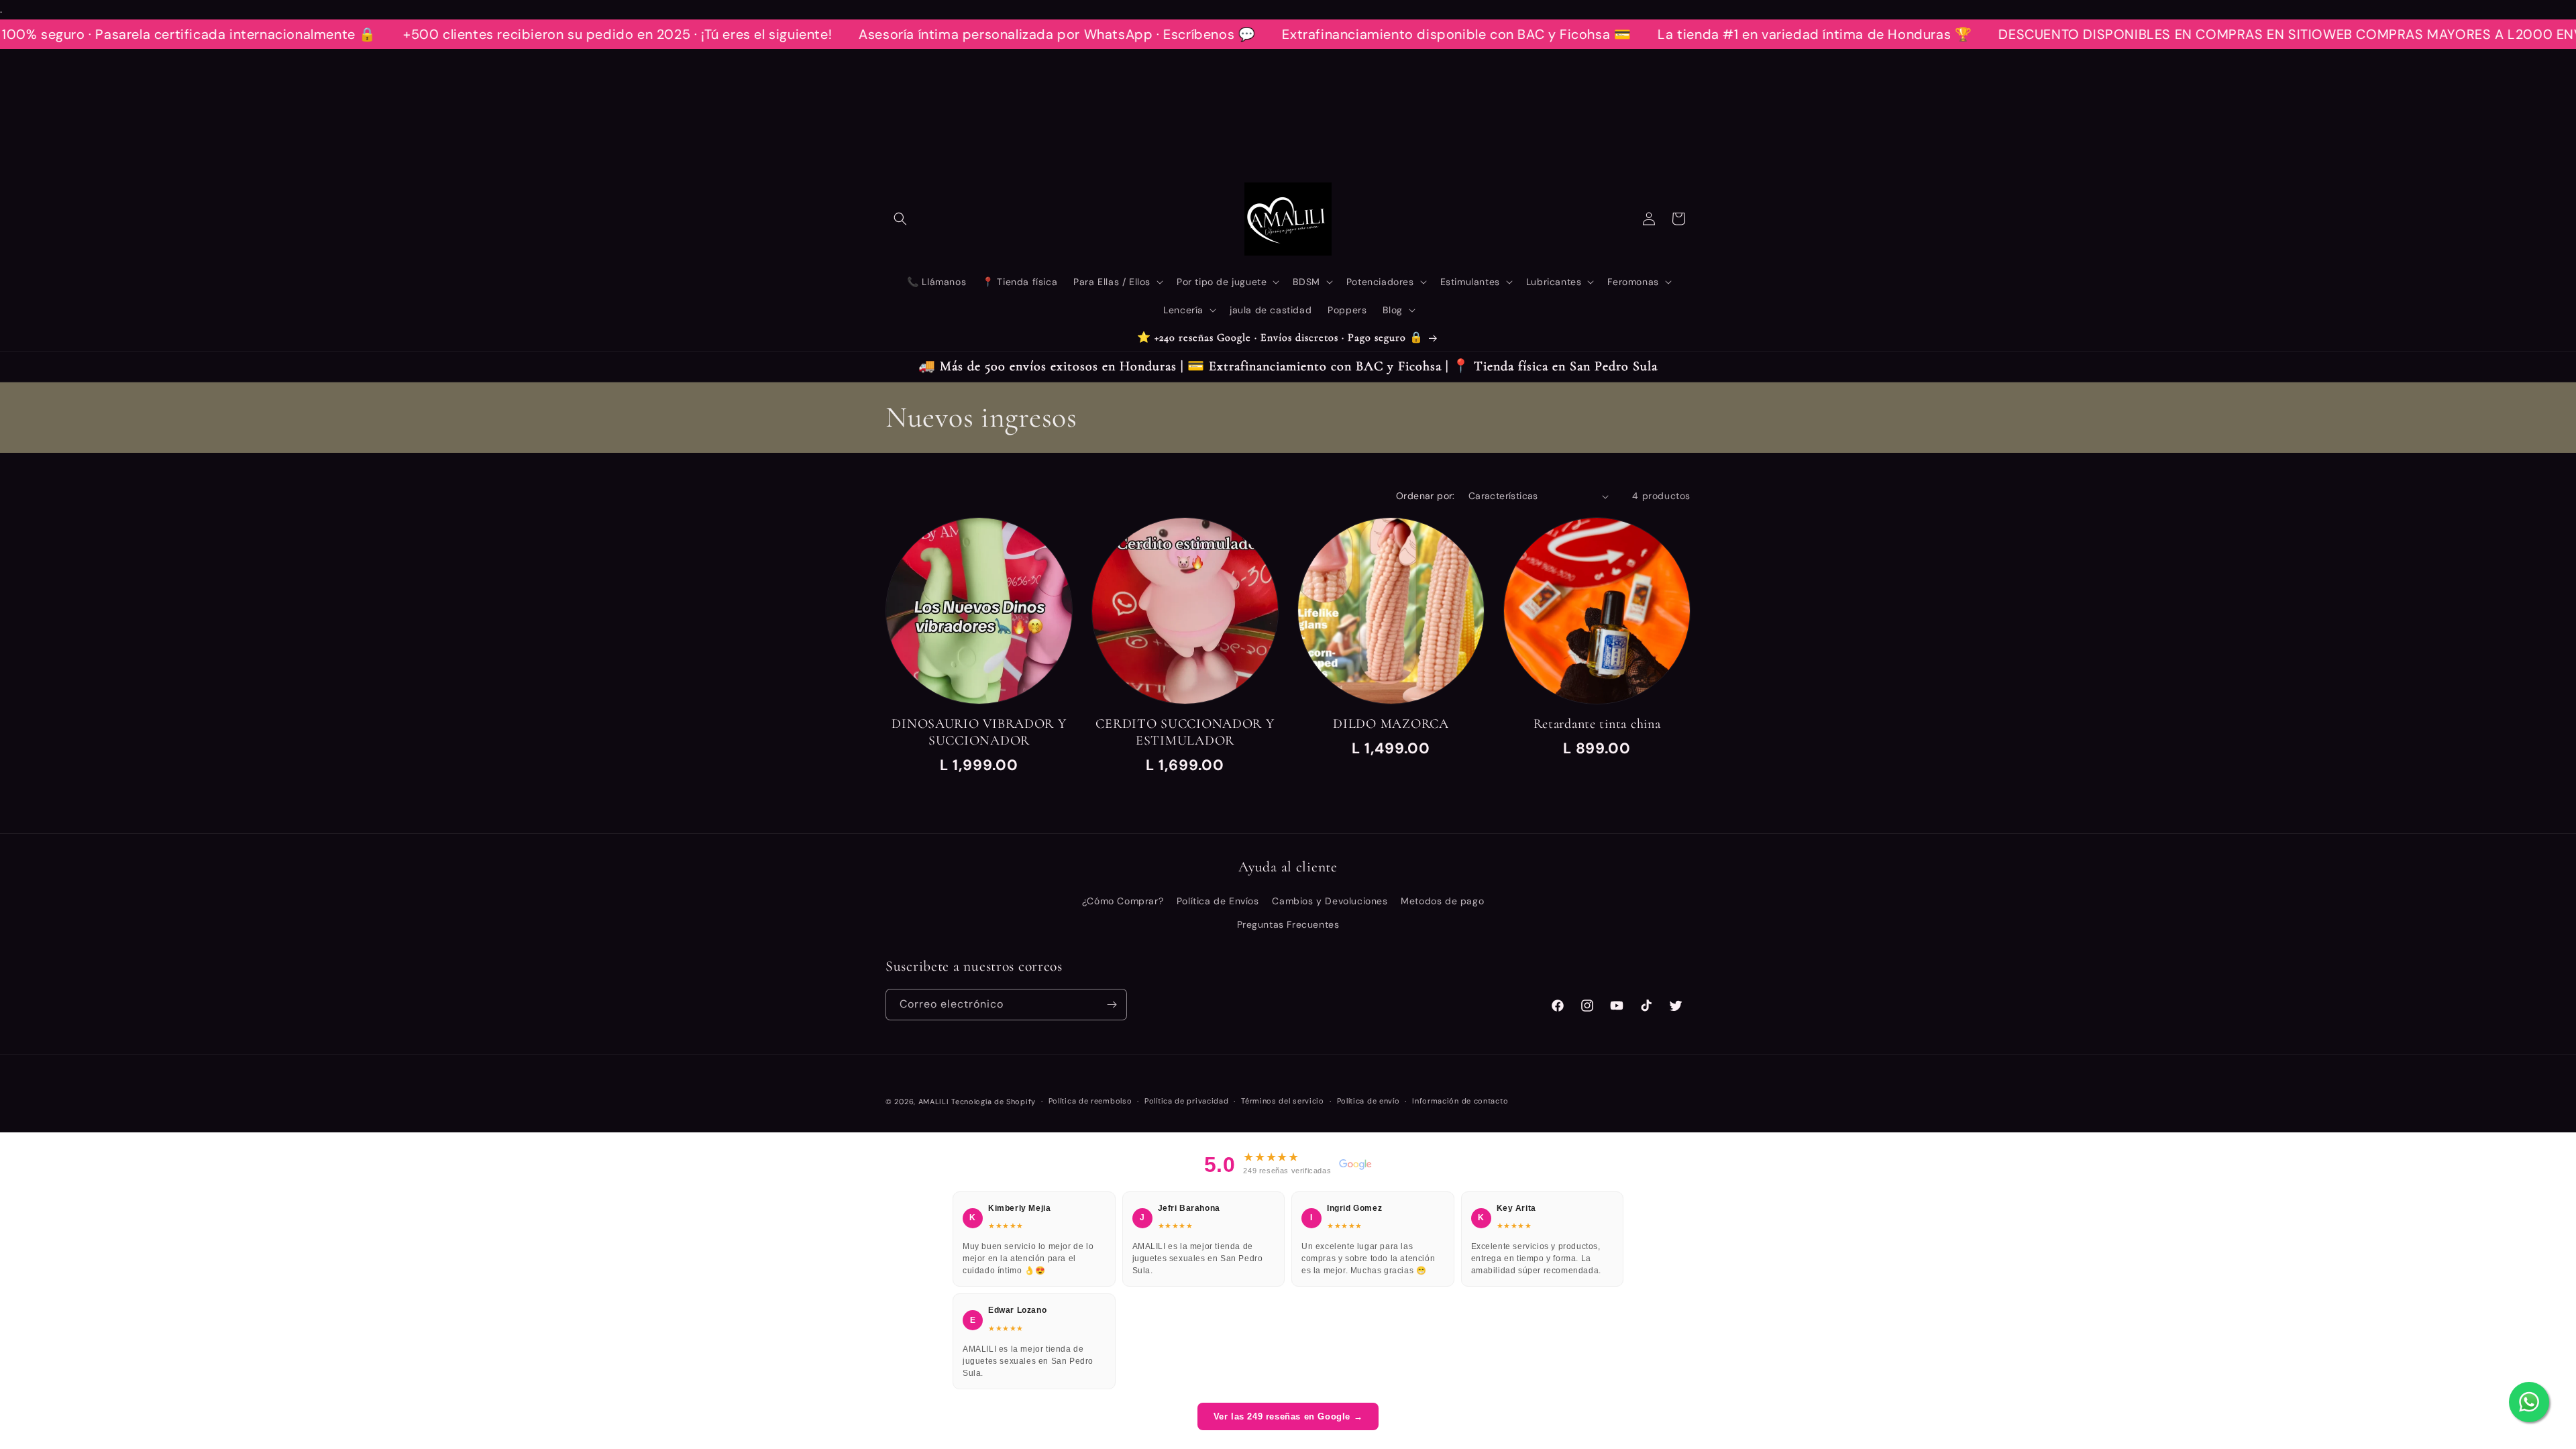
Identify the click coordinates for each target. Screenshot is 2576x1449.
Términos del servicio (1283, 1101)
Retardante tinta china (1597, 724)
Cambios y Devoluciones (1330, 901)
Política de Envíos (1218, 901)
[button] (900, 219)
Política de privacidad (1186, 1101)
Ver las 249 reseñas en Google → (1288, 1416)
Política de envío (1368, 1101)
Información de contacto (1460, 1101)
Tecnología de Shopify (994, 1102)
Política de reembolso (1090, 1101)
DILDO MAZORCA (1391, 724)
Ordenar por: (1426, 496)
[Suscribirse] (1112, 1005)
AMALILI (934, 1102)
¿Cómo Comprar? (1123, 901)
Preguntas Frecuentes (1288, 924)
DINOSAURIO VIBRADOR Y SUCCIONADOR (979, 732)
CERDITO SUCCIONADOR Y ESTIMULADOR (1185, 732)
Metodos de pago (1442, 901)
